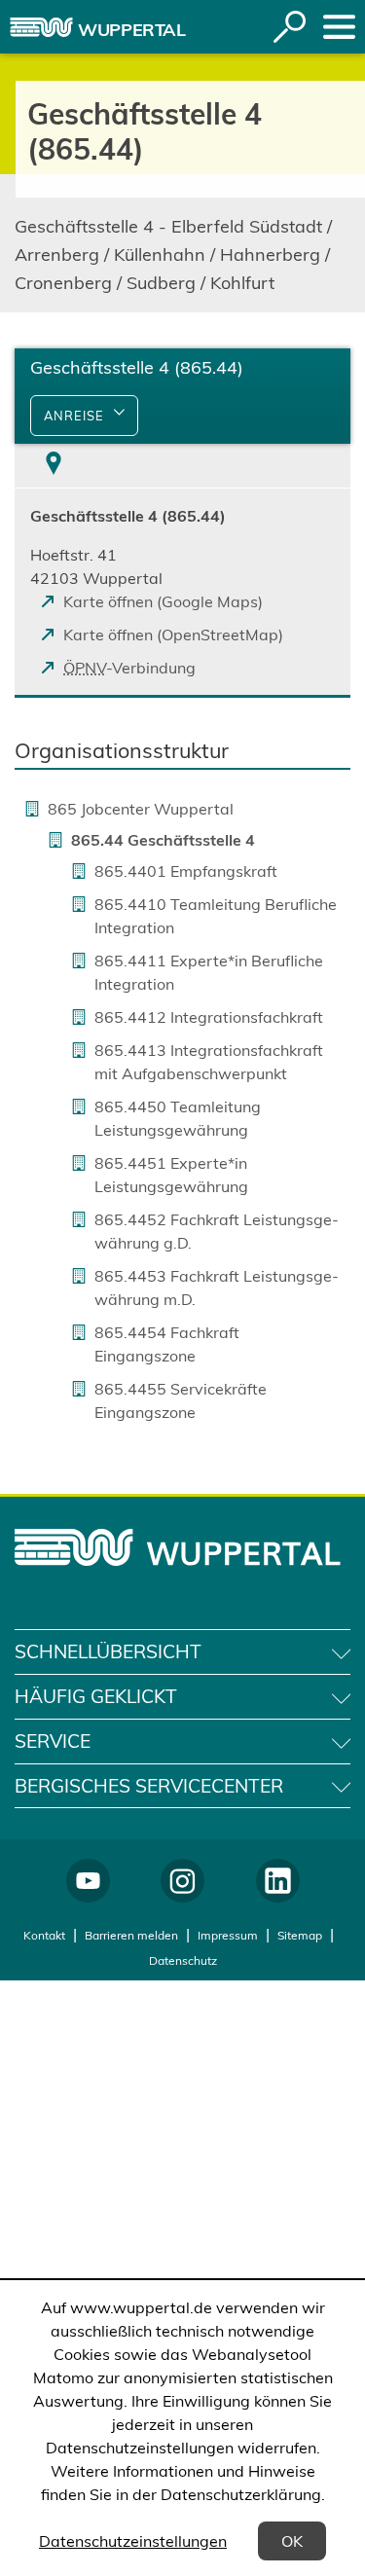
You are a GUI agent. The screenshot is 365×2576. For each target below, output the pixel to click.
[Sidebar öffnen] (339, 27)
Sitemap (300, 1935)
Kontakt (44, 1935)
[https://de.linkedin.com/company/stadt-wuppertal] (278, 1881)
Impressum (228, 1935)
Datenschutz (183, 1960)
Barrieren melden (131, 1935)
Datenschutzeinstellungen (133, 2541)
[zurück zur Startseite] (41, 27)
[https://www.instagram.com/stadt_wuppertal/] (182, 1881)
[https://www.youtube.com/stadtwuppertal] (88, 1881)
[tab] (54, 466)
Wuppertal (132, 30)
